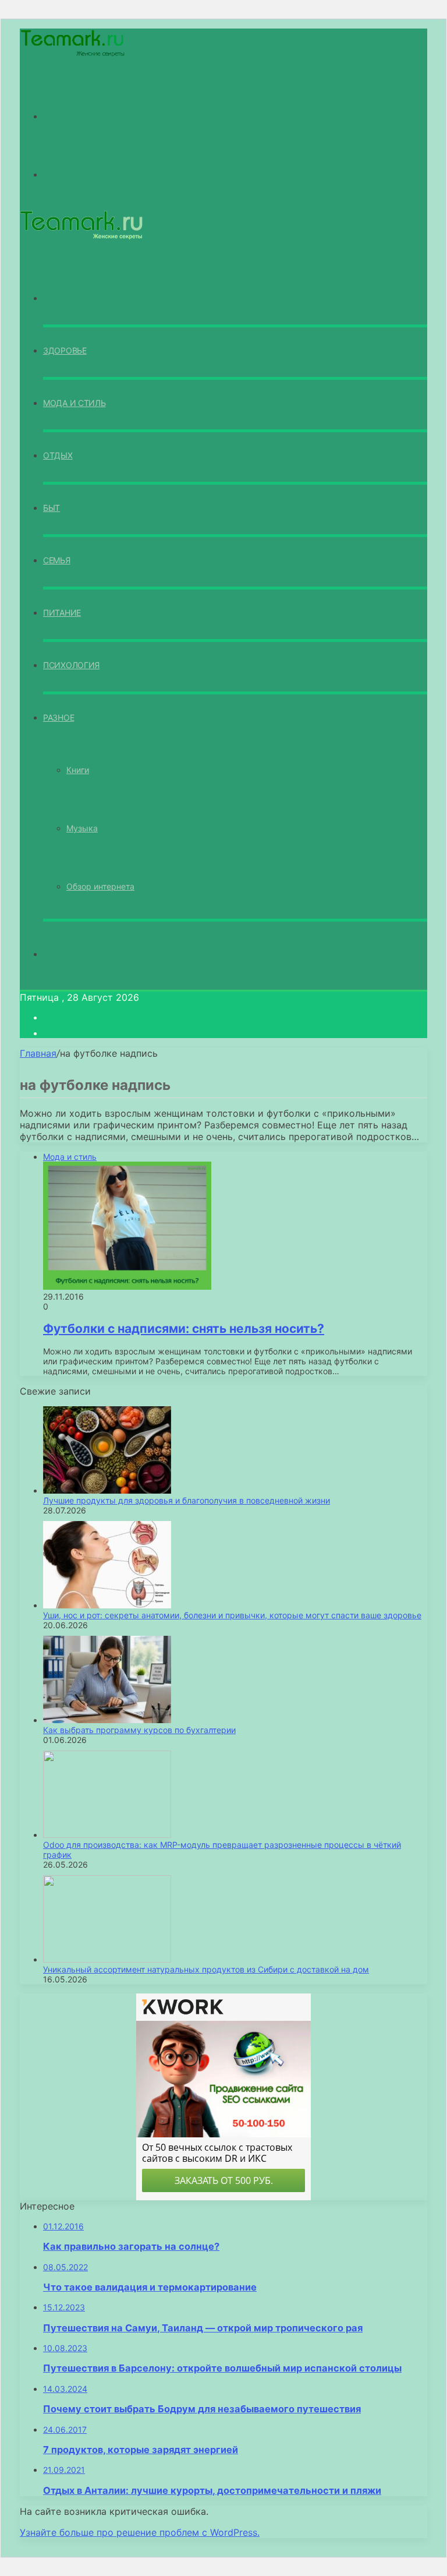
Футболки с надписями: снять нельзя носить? (184, 1328)
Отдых (58, 455)
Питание (62, 613)
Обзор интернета (100, 886)
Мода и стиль (74, 403)
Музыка (82, 828)
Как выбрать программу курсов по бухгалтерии (139, 1730)
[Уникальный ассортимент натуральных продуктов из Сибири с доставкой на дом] (107, 1959)
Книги (78, 770)
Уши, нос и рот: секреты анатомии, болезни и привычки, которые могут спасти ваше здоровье (232, 1615)
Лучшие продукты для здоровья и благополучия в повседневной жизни (187, 1500)
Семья (57, 560)
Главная (38, 1053)
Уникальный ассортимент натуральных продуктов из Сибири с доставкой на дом (206, 1969)
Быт (52, 508)
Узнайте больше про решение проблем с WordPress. (140, 2532)
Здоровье (65, 350)
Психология (71, 665)
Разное (58, 717)
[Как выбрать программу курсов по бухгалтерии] (107, 1720)
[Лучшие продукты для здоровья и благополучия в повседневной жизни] (107, 1490)
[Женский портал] (73, 55)
